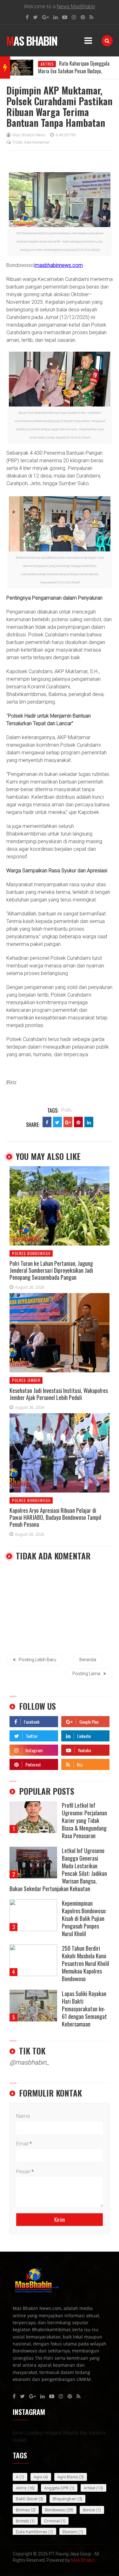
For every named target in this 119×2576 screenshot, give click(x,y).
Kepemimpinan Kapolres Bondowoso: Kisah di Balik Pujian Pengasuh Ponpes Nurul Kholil (84, 1918)
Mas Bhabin (32, 41)
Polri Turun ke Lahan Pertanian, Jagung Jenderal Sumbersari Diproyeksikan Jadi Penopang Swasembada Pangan (51, 1270)
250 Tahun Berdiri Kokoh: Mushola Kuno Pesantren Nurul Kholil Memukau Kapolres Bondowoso (86, 1963)
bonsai (89, 2510)
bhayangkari (65, 2499)
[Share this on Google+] (68, 1122)
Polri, (67, 1110)
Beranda (88, 1660)
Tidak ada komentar (31, 142)
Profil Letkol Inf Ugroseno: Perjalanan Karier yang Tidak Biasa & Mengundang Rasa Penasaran (84, 1820)
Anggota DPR (56, 2488)
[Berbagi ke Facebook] (47, 1122)
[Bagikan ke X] (57, 1122)
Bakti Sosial (27, 2499)
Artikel (89, 2488)
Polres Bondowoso (31, 1253)
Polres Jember (26, 1380)
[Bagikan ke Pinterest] (78, 1122)
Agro (38, 2477)
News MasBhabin (76, 7)
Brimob (22, 2521)
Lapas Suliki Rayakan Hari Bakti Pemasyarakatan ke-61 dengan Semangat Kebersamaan (84, 2009)
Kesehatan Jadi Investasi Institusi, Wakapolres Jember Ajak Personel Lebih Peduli (59, 1394)
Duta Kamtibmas (32, 2532)
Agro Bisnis (68, 2477)
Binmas (23, 2510)
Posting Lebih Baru (37, 1660)
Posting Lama (86, 1674)
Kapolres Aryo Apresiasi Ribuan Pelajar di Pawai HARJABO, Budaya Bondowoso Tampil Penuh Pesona (55, 1517)
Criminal (52, 2521)
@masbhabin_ (29, 2062)
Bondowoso (55, 2510)
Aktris (47, 64)
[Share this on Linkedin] (89, 1122)
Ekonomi (70, 2532)
